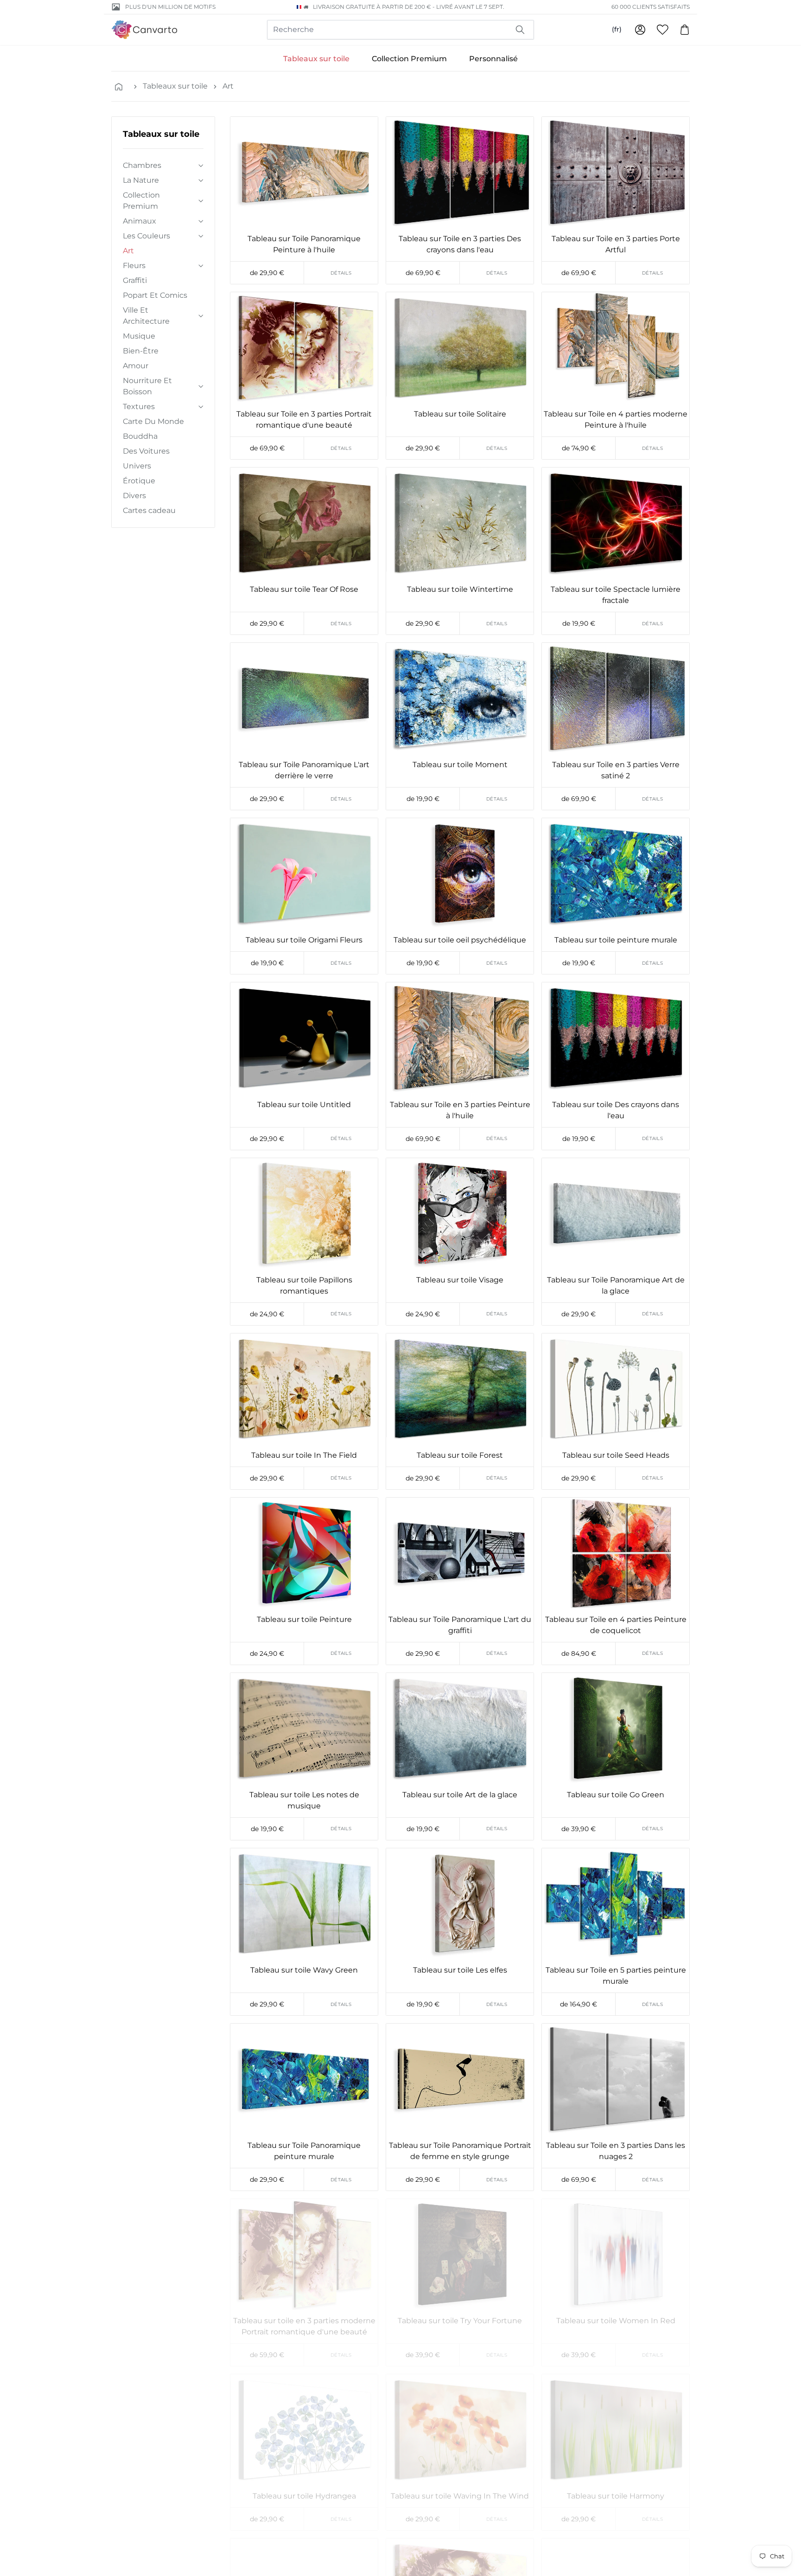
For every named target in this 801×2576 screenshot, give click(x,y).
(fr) (617, 29)
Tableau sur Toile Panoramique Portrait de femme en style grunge (460, 2151)
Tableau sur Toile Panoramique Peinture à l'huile (304, 244)
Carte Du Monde (153, 421)
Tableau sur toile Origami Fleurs (304, 940)
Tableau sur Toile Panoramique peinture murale (304, 2151)
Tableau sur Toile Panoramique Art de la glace (616, 1285)
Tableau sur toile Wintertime (460, 589)
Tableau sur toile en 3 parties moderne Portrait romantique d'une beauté (304, 2326)
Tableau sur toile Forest (460, 1455)
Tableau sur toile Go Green (616, 1795)
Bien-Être (141, 351)
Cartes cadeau (149, 510)
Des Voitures (146, 451)
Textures (139, 407)
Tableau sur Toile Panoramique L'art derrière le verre (304, 770)
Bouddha (140, 436)
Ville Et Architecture (146, 316)
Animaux (140, 221)
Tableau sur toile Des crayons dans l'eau (616, 1110)
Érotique (139, 481)
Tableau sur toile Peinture (304, 1619)
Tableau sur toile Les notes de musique (304, 1800)
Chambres (142, 165)
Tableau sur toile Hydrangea (304, 2496)
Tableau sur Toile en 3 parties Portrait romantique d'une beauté (304, 420)
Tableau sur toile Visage (460, 1280)
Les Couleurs (146, 236)
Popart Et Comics (155, 295)
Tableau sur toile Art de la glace (460, 1795)
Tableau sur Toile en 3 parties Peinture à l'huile (460, 1110)
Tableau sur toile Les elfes (460, 1970)
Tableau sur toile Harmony (616, 2496)
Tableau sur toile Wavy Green (304, 1970)
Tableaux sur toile (316, 59)
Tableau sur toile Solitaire (460, 414)
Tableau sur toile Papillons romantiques (304, 1285)
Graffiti (135, 280)
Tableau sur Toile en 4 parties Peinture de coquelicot (616, 1625)
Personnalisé (493, 59)
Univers (137, 466)
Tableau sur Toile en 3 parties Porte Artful (616, 244)
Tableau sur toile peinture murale (616, 940)
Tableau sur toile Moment (460, 765)
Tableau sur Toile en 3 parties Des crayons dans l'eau (460, 244)
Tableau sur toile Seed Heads (616, 1455)
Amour (136, 366)
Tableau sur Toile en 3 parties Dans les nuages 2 (616, 2151)
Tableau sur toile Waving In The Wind (460, 2496)
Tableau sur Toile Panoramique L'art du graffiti (460, 1625)
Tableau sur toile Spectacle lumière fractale (616, 595)
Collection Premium (409, 59)
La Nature (141, 180)
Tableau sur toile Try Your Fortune (460, 2321)
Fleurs (134, 266)
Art (228, 86)
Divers (134, 496)
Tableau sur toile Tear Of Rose (304, 589)
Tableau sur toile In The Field (304, 1455)
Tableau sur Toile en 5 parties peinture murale (616, 1976)
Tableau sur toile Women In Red (616, 2321)
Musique (139, 336)
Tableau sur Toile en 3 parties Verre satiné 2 (616, 770)
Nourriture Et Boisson (147, 386)
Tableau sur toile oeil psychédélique (460, 940)
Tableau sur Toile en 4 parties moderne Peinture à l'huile (616, 420)
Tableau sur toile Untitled (304, 1105)
